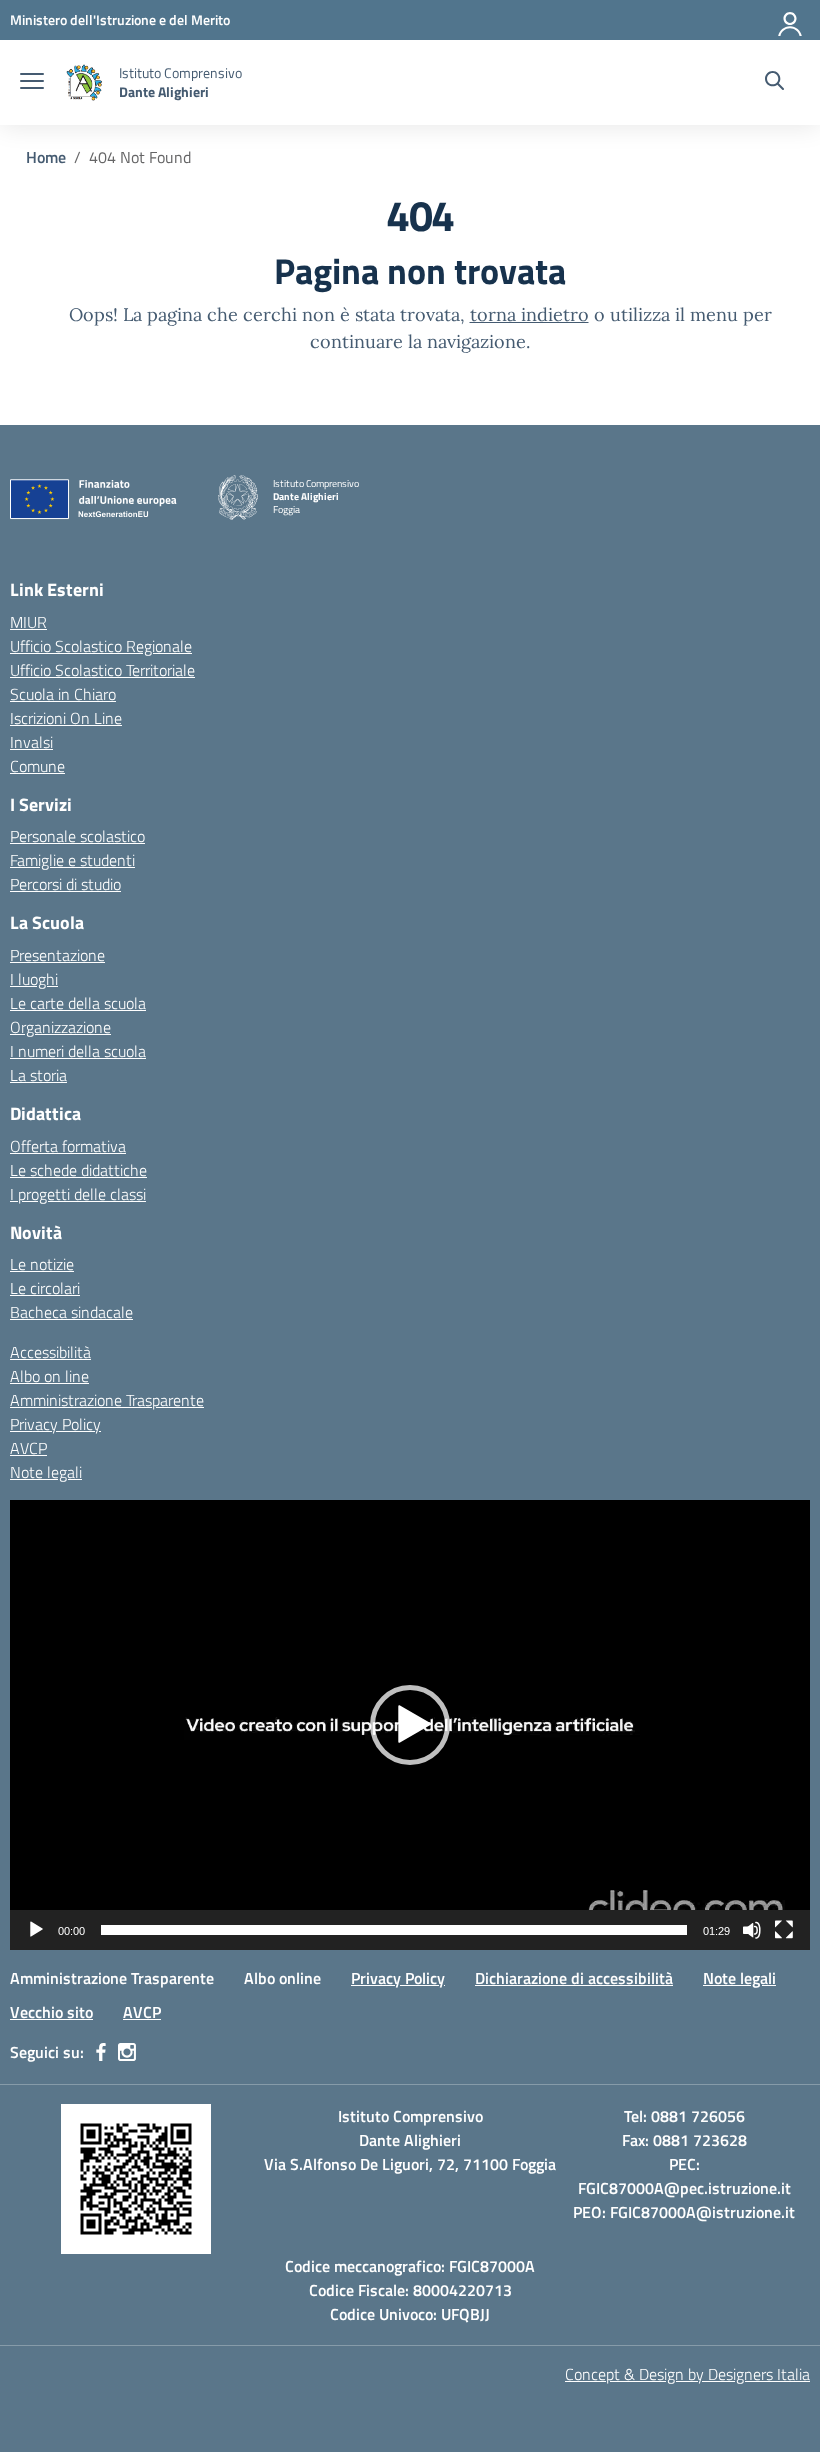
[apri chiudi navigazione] (32, 83)
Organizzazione (60, 1027)
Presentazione (57, 955)
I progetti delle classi (78, 1194)
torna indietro (529, 314)
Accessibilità (50, 1352)
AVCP (28, 1448)
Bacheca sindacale (71, 1312)
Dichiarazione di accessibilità (574, 1978)
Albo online (282, 1978)
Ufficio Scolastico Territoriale (102, 670)
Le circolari (45, 1288)
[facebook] (101, 2052)
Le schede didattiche (78, 1170)
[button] (410, 1725)
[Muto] (752, 1930)
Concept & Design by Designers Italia (687, 2374)
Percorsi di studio (65, 884)
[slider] (394, 1930)
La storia (38, 1075)
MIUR (28, 622)
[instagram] (127, 2052)
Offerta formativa (68, 1146)
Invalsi (31, 742)
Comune (37, 766)
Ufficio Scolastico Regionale (101, 646)
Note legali (46, 1472)
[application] (410, 1725)
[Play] (36, 1930)
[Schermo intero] (784, 1930)
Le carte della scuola (78, 1003)
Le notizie (42, 1264)
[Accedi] (791, 20)
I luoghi (34, 979)
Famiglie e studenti (72, 860)
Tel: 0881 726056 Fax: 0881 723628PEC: (684, 2140)
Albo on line (49, 1376)
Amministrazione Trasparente (107, 1400)
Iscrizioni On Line (66, 718)
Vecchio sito (51, 2012)
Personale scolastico (77, 836)
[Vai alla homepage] (84, 82)
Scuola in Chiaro (63, 694)
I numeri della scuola (78, 1051)
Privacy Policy (55, 1424)
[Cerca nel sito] (774, 83)
